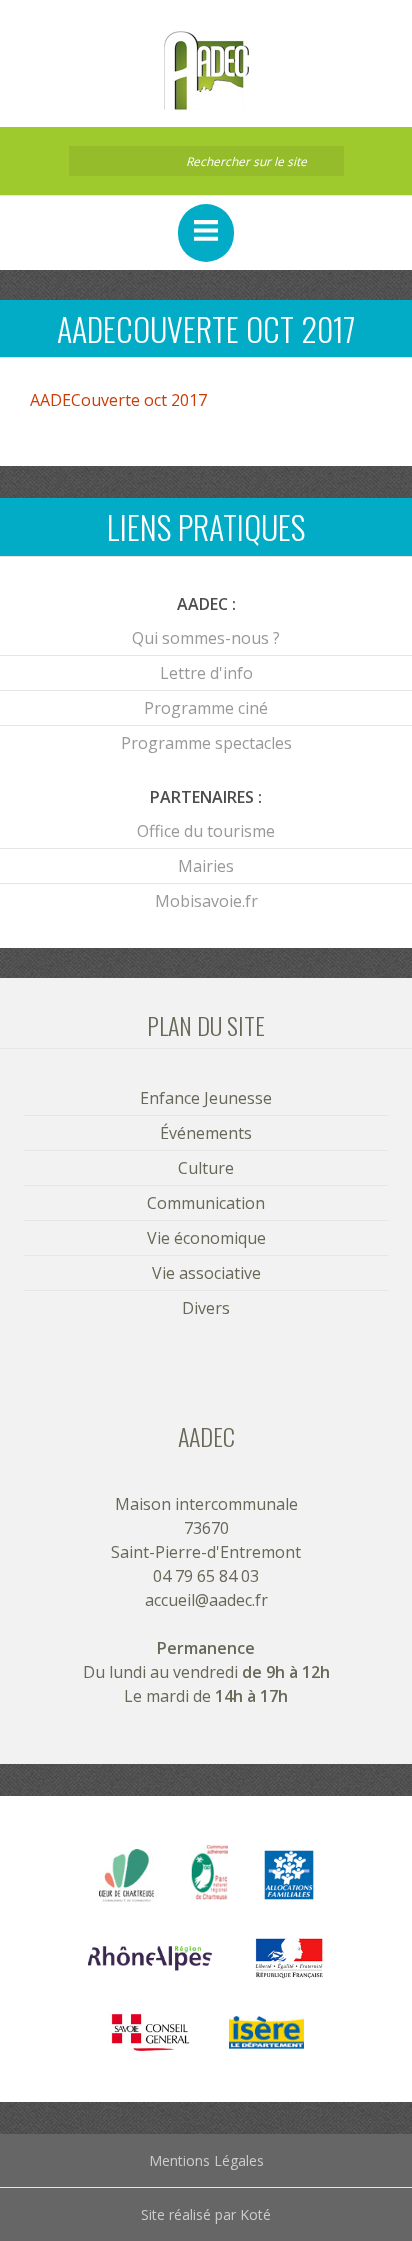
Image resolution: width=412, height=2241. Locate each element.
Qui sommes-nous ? (206, 638)
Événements (206, 1133)
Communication (206, 1203)
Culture (206, 1168)
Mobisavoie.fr (206, 901)
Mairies (206, 866)
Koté (255, 2214)
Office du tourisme (206, 831)
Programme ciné (206, 708)
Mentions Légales (206, 2160)
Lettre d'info (206, 673)
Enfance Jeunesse (206, 1098)
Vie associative (206, 1273)
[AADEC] (206, 71)
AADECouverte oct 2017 (118, 400)
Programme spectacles (206, 743)
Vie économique (206, 1238)
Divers (206, 1308)
